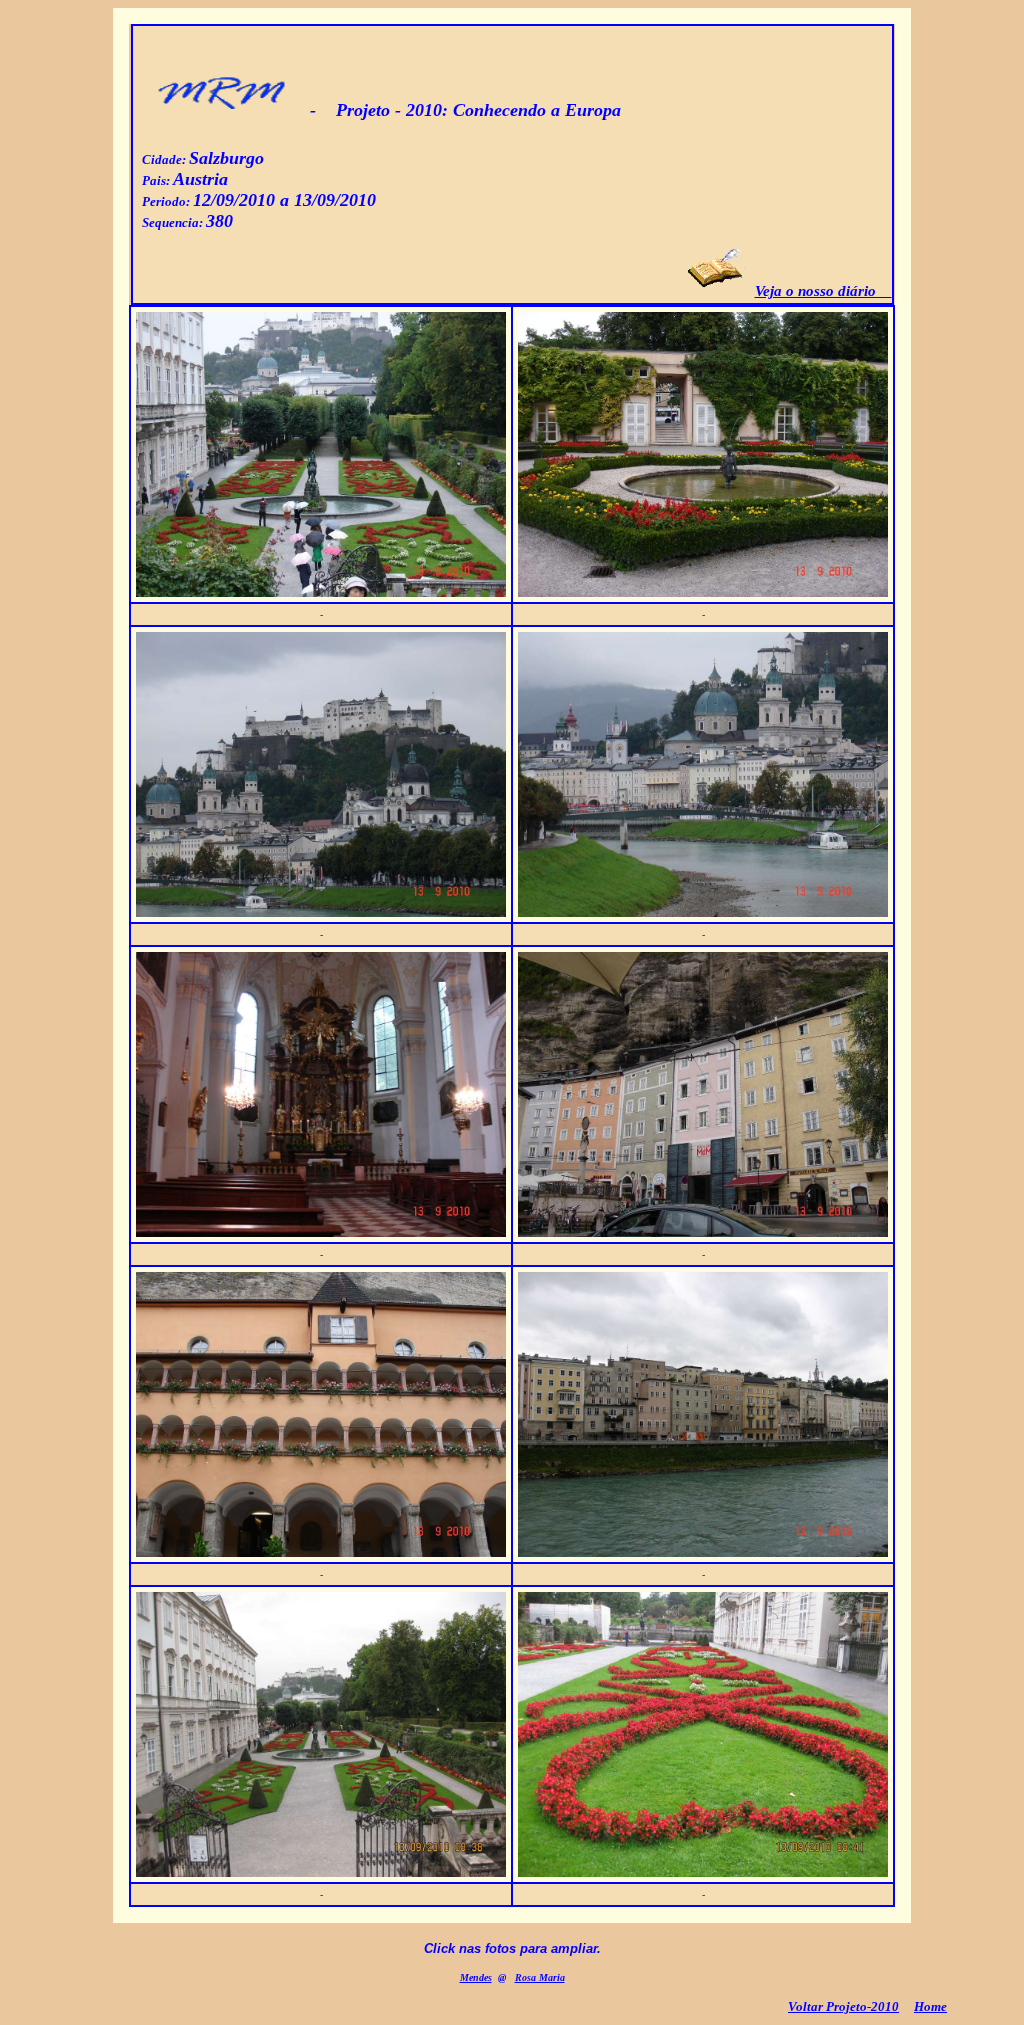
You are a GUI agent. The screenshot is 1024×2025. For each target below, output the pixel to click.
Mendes (476, 1977)
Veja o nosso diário (823, 291)
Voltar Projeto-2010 (843, 2006)
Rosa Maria (540, 1977)
